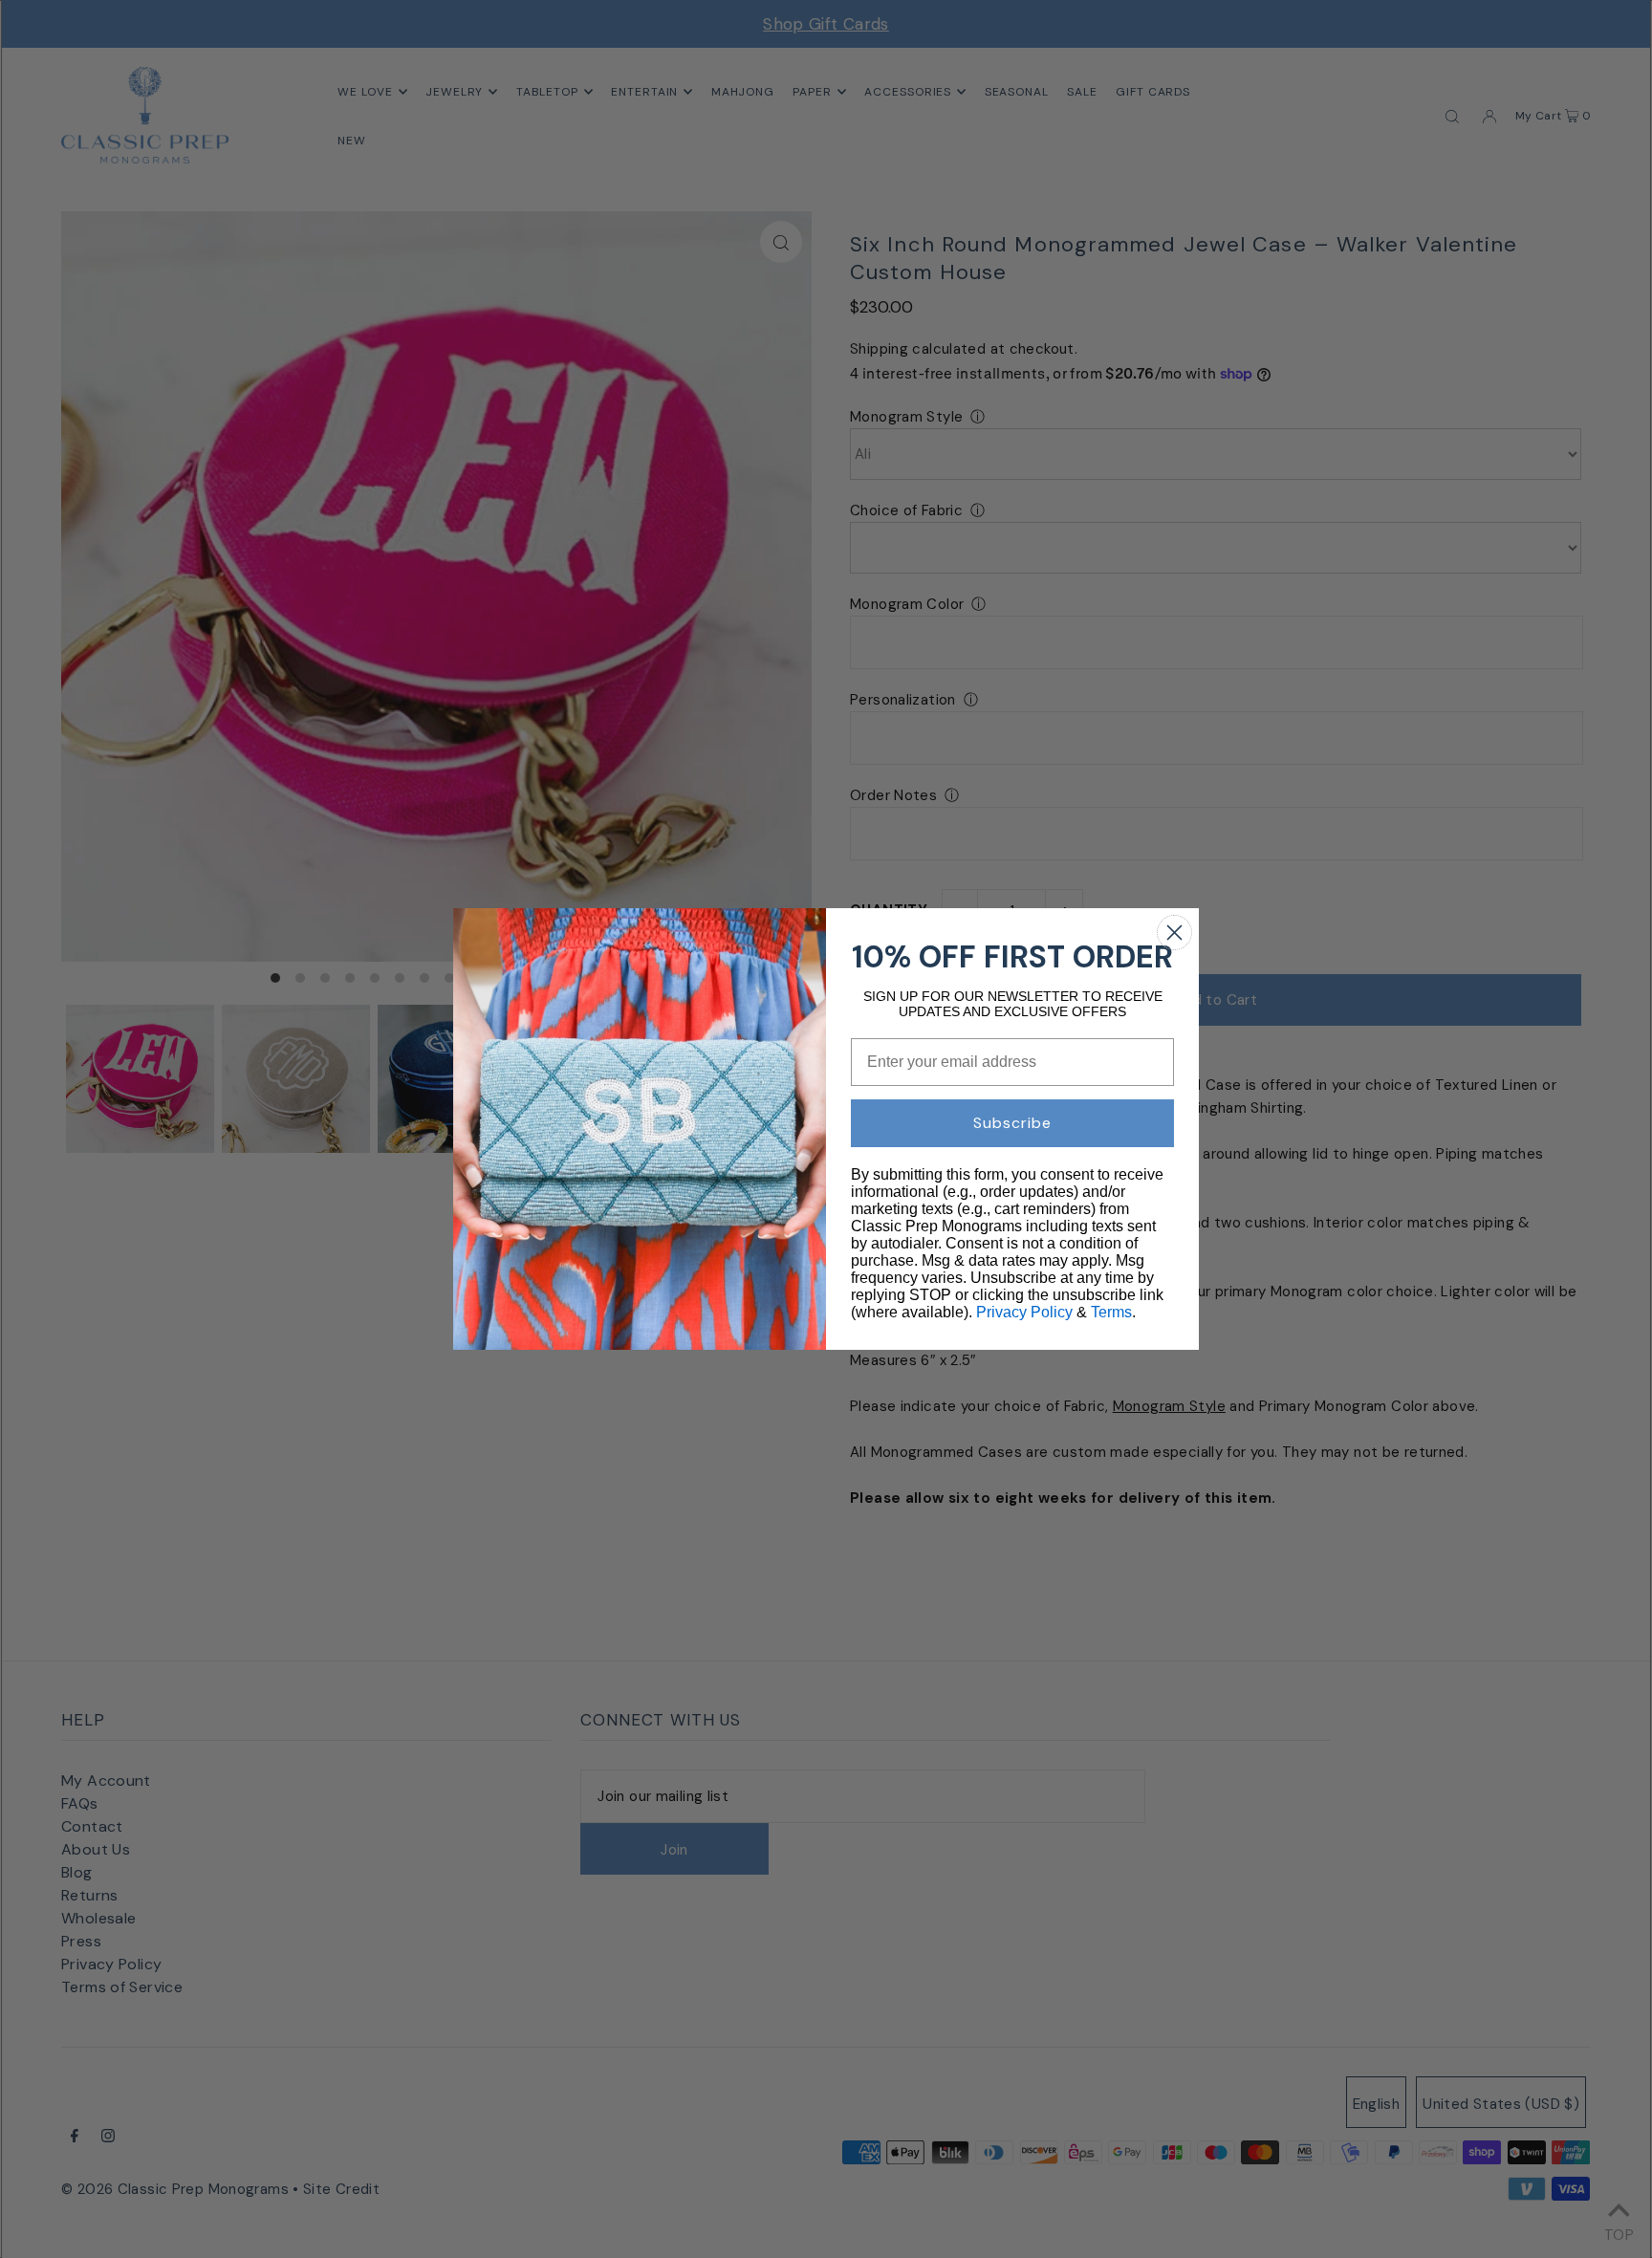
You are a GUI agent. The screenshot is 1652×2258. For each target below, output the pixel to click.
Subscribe (1012, 1123)
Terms (1111, 1312)
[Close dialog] (1174, 933)
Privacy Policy (1024, 1312)
